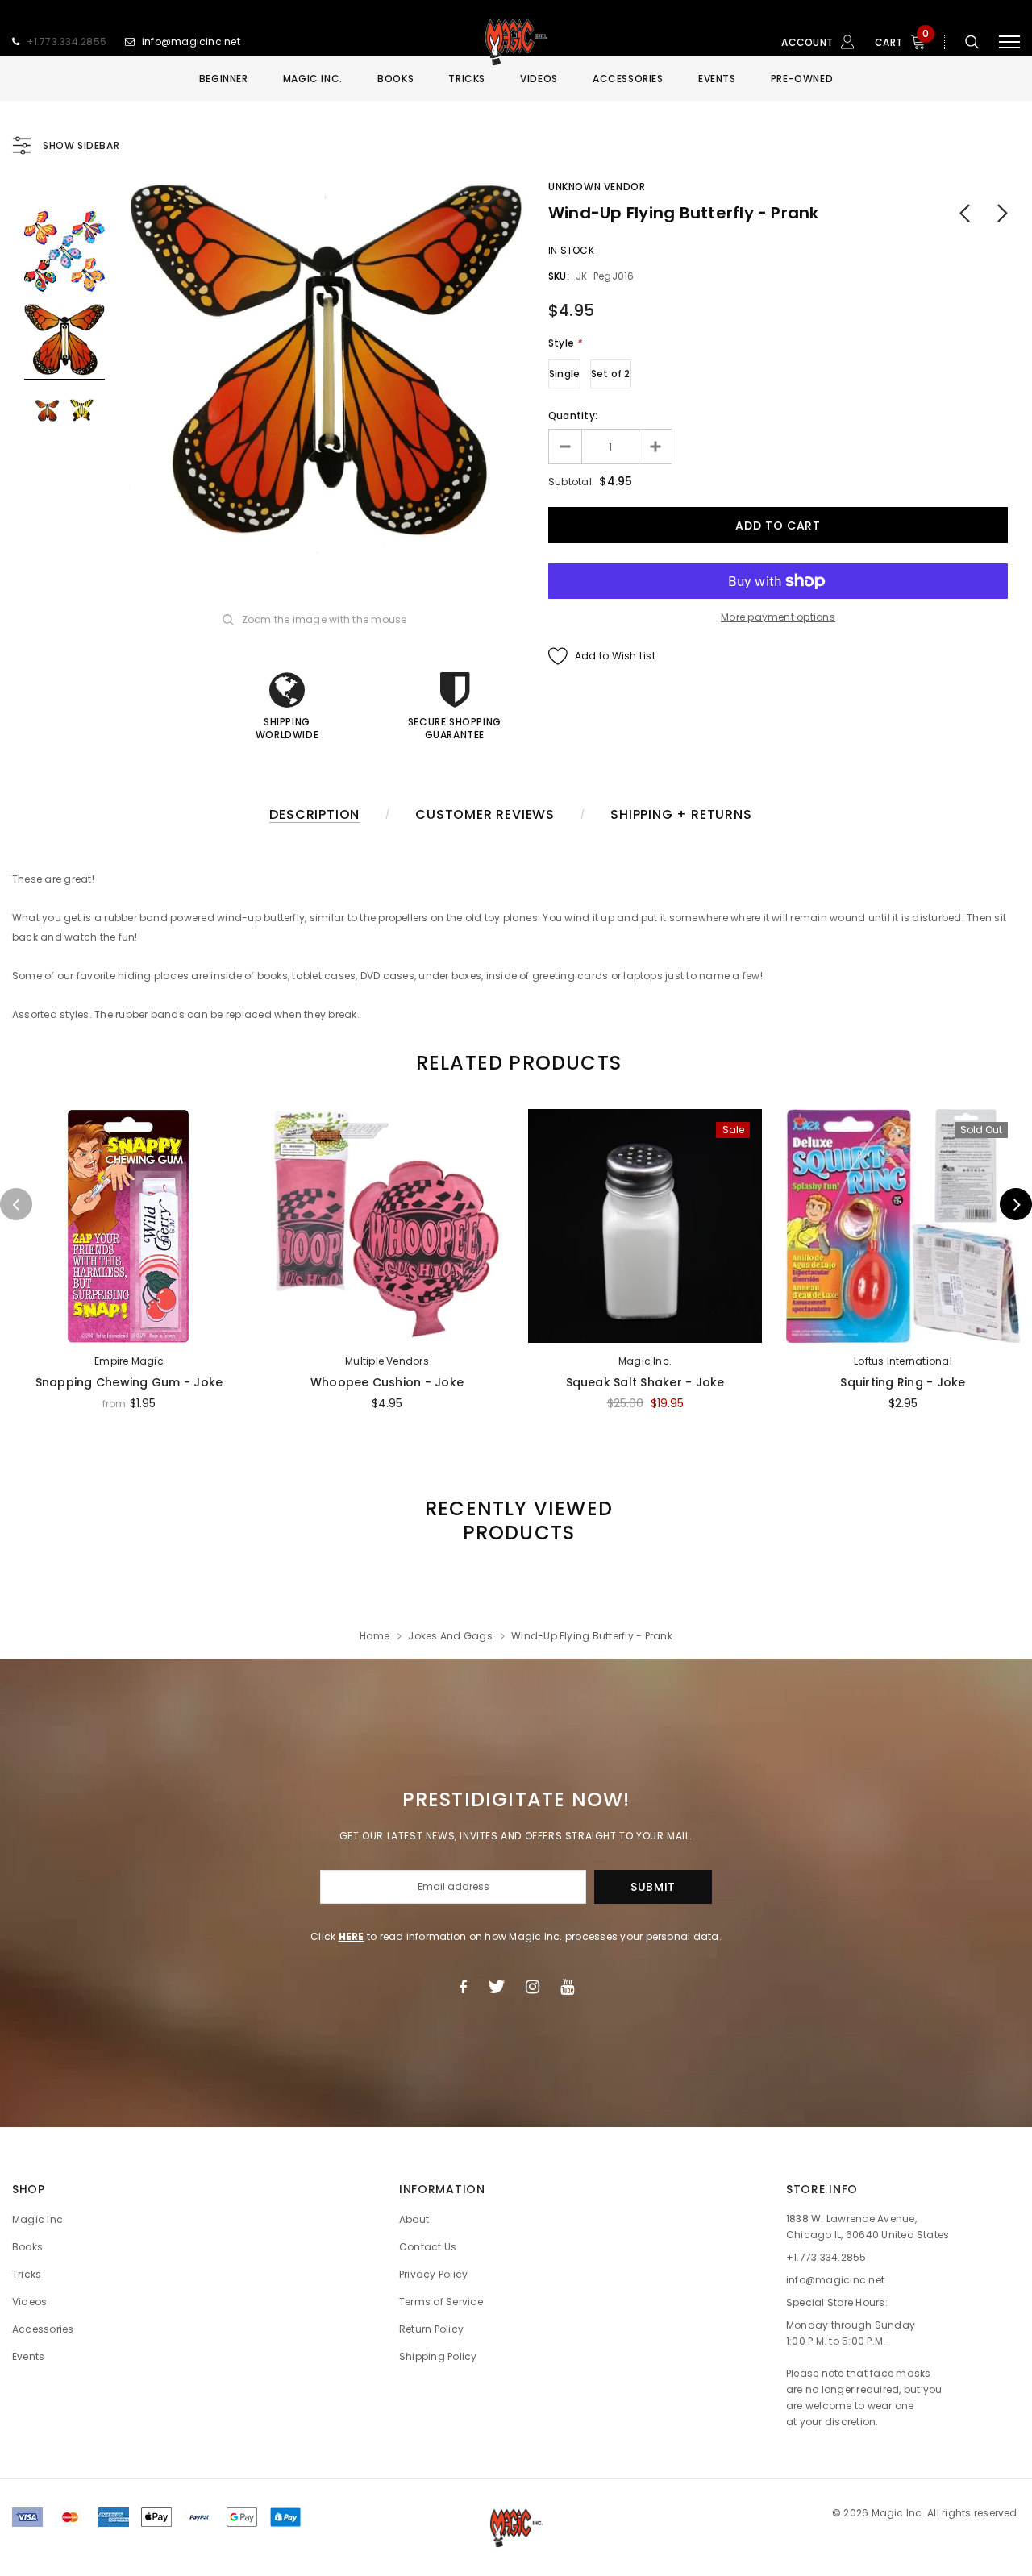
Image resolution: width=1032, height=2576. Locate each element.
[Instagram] (533, 1987)
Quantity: (573, 415)
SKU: (559, 276)
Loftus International (903, 1361)
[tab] (516, 1063)
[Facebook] (463, 1987)
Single (564, 374)
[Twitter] (496, 1987)
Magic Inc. (645, 1361)
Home (375, 1636)
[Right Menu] (1009, 42)
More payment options (778, 617)
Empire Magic (129, 1361)
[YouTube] (567, 1987)
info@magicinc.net (191, 42)
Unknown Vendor (597, 187)
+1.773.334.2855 (67, 42)
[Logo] (516, 42)
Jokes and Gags (450, 1636)
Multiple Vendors (387, 1361)
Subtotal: (571, 482)
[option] (327, 368)
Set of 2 (611, 374)
